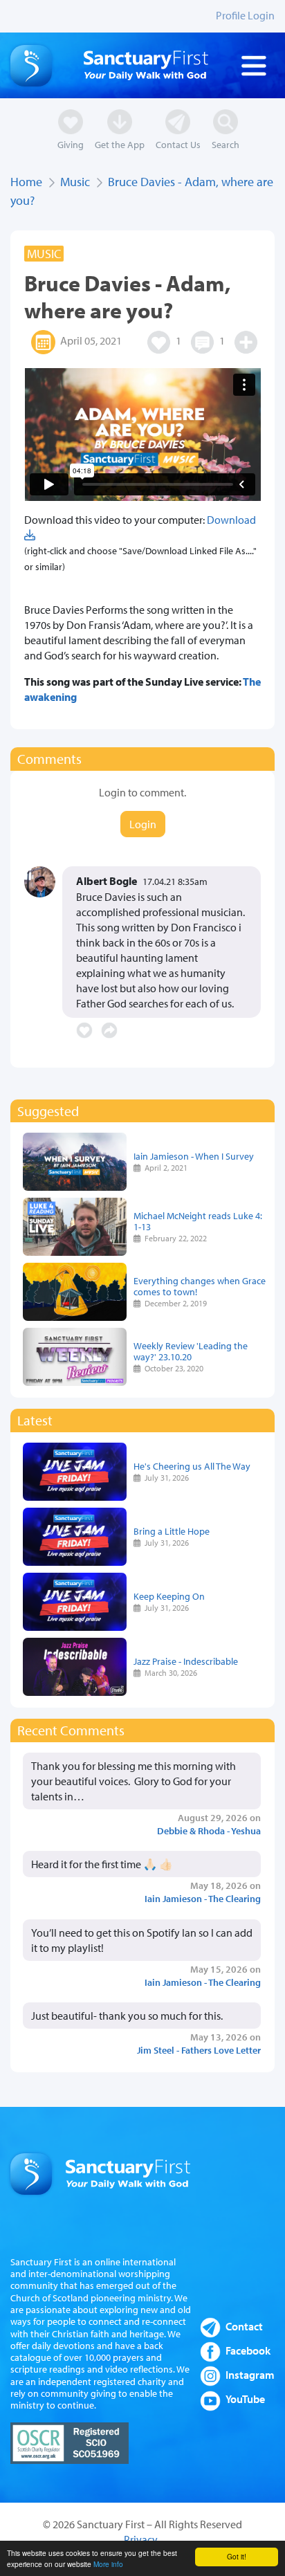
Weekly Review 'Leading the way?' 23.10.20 (191, 1351)
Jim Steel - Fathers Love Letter (199, 2050)
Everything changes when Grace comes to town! (200, 1286)
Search (226, 144)
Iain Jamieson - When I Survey (194, 1156)
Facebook (248, 2350)
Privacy (141, 2539)
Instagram (250, 2375)
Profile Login (245, 15)
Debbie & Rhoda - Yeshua (209, 1830)
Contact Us (178, 144)
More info (108, 2564)
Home (26, 182)
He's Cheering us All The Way (192, 1466)
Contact (244, 2326)
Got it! (237, 2556)
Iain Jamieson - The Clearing (203, 1898)
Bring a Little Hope (172, 1531)
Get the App (120, 144)
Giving (71, 144)
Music (75, 182)
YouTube (245, 2399)
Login (143, 824)
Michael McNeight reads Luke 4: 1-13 (198, 1221)
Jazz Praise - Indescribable (186, 1661)
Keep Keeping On (169, 1596)
